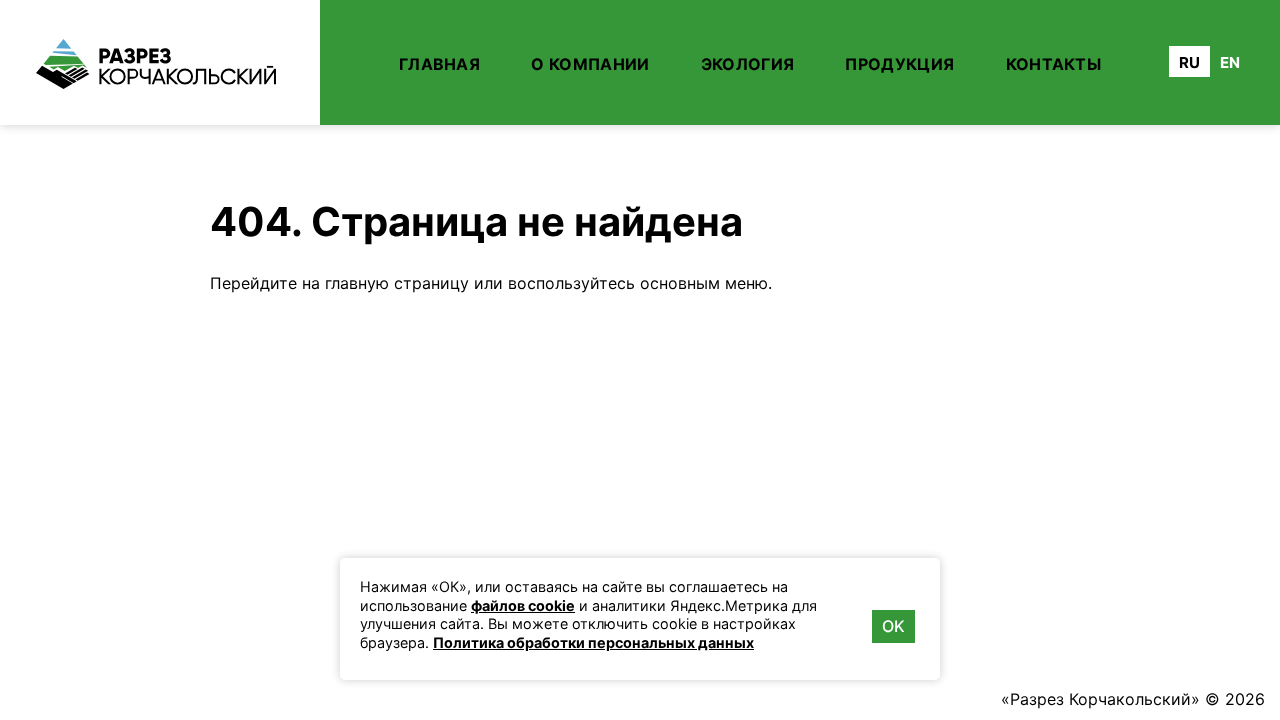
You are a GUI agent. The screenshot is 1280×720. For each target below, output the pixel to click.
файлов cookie (523, 605)
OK (893, 626)
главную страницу (397, 283)
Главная (439, 64)
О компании (590, 64)
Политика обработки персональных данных (593, 642)
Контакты (1054, 64)
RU (1189, 62)
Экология (748, 64)
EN (1230, 62)
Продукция (899, 64)
